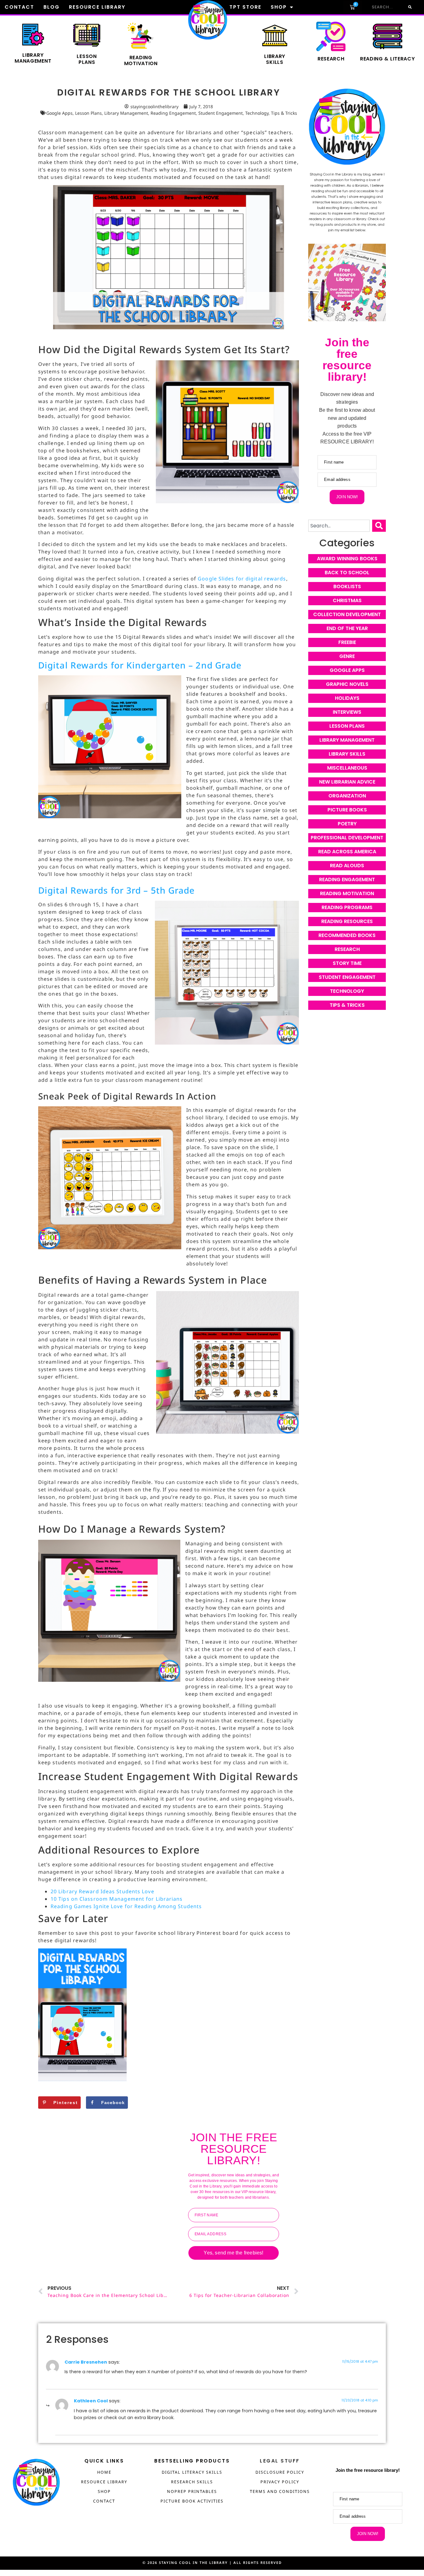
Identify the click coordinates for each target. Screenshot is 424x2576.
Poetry (347, 824)
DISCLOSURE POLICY (280, 2472)
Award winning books (347, 559)
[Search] (409, 7)
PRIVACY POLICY (280, 2482)
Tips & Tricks (284, 113)
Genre (347, 656)
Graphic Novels (347, 684)
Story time (347, 963)
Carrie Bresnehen (86, 2362)
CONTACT (104, 2501)
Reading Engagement (173, 113)
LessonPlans (87, 59)
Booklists (347, 586)
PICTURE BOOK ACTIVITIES (192, 2501)
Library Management (33, 58)
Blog (52, 7)
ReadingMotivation (141, 60)
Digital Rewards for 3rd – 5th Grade (117, 890)
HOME (104, 2472)
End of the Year (347, 628)
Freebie (347, 642)
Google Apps (59, 113)
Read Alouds (347, 866)
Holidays (347, 698)
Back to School (347, 573)
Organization (347, 796)
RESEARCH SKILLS (192, 2482)
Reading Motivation (347, 893)
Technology (257, 113)
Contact (19, 7)
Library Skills (347, 754)
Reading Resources (347, 921)
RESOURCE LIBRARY (104, 2482)
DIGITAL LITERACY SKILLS (192, 2472)
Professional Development (347, 838)
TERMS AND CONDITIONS (280, 2491)
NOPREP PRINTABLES (192, 2491)
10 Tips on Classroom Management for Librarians (117, 1899)
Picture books (347, 810)
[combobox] (339, 526)
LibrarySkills (275, 59)
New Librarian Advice (347, 782)
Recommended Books (347, 935)
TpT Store (245, 7)
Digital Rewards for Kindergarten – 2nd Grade (140, 665)
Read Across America (347, 852)
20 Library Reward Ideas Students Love (102, 1891)
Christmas (347, 600)
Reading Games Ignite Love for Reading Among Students (126, 1906)
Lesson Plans (88, 113)
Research (331, 59)
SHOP (104, 2491)
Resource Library (97, 7)
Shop (279, 7)
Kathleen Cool (91, 2401)
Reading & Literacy (388, 59)
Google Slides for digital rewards (242, 579)
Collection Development (347, 614)
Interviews (347, 712)
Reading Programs (347, 907)
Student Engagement (221, 113)
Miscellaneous (347, 768)
